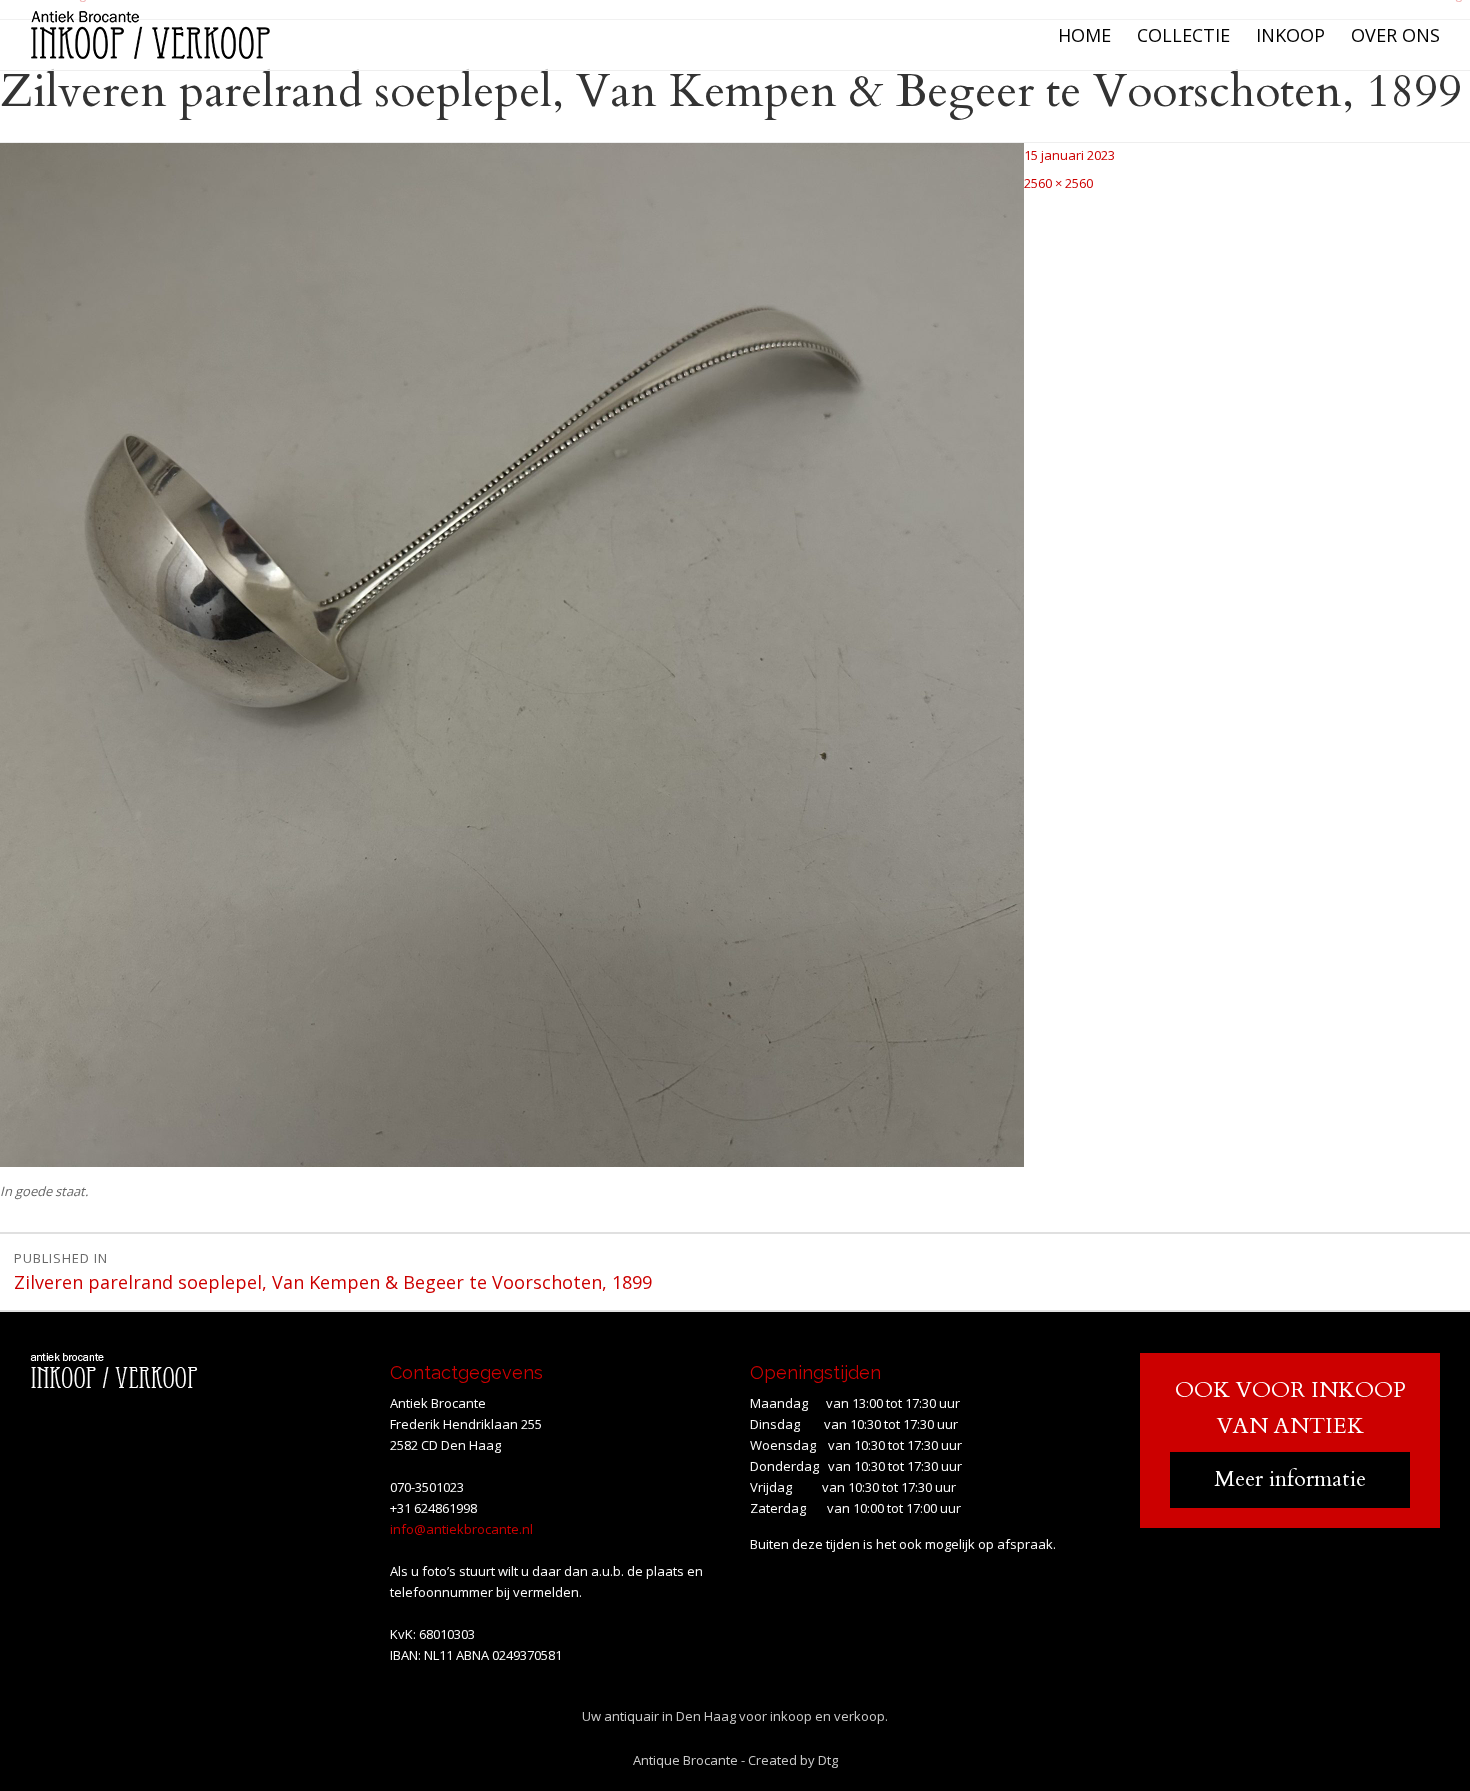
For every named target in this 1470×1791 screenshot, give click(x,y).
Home (1084, 35)
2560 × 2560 (1058, 183)
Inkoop (1290, 35)
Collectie (1183, 35)
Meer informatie (1290, 1479)
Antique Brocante (685, 1760)
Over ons (1395, 35)
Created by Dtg (793, 1760)
